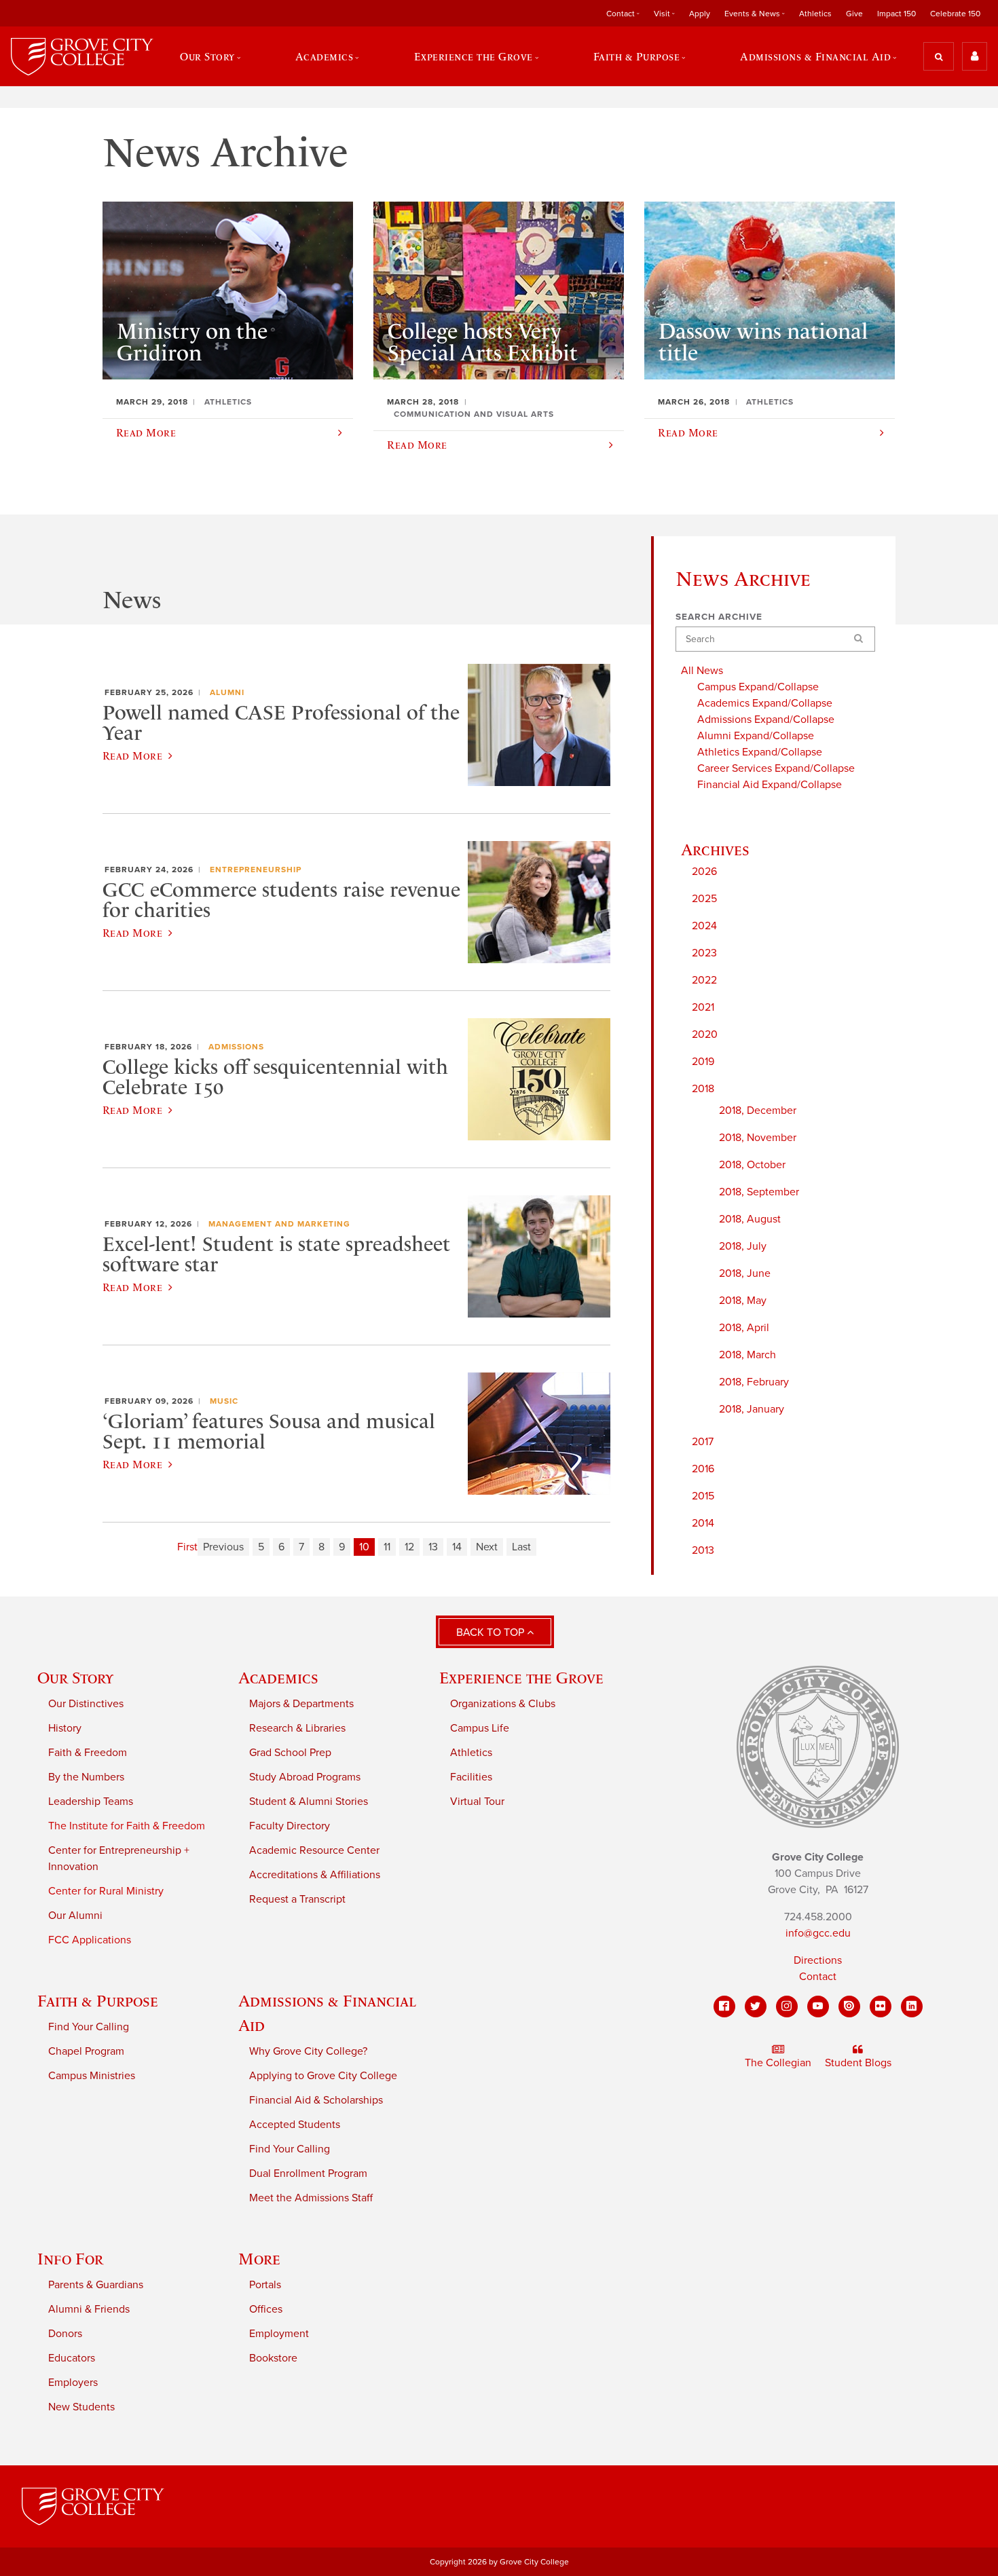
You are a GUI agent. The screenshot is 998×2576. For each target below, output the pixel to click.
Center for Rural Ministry (106, 1891)
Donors (65, 2334)
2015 (703, 1496)
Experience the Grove (521, 1678)
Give (854, 14)
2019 (703, 1062)
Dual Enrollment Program (308, 2173)
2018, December (758, 1110)
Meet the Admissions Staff (311, 2198)
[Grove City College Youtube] (818, 2006)
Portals (265, 2285)
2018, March (747, 1355)
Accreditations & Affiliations (315, 1875)
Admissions (236, 1047)
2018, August (750, 1219)
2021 (703, 1007)
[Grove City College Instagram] (787, 2006)
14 (457, 1547)
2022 (704, 980)
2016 (703, 1469)
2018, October (752, 1165)
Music (224, 1401)
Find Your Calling (89, 2027)
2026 (704, 872)
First (187, 1547)
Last (521, 1547)
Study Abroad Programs (305, 1777)
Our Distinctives (86, 1704)
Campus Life (480, 1728)
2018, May (743, 1301)
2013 (703, 1550)
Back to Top (492, 1632)
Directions (818, 1960)
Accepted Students (295, 2125)
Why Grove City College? (308, 2051)
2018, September (759, 1192)
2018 (703, 1089)
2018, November (758, 1138)
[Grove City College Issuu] (849, 2006)
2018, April (744, 1328)
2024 (704, 926)
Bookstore (273, 2358)
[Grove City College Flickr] (881, 2006)
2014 (703, 1523)
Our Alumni (75, 1916)
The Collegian (778, 2063)
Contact (818, 1977)
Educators (72, 2358)
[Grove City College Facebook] (724, 2006)
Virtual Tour (477, 1802)
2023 (704, 953)
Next (487, 1547)
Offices (266, 2309)
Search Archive (719, 617)
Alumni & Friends (89, 2309)
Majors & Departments (301, 1704)
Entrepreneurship (256, 870)
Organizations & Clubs (503, 1704)
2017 (703, 1442)
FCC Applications (90, 1940)
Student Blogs (858, 2063)
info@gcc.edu (818, 1933)
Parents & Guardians (96, 2285)
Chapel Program (86, 2051)
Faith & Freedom (88, 1753)
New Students (81, 2407)
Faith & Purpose (98, 2001)
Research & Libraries (297, 1728)
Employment (279, 2334)
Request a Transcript (297, 1899)
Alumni (227, 692)
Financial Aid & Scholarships (316, 2100)
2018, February (754, 1382)
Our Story (75, 1678)
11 (387, 1547)
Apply (700, 14)
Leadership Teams (91, 1802)
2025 (704, 899)
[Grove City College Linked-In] (912, 2006)
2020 (705, 1034)
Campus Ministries (92, 2076)
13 (433, 1547)
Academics (278, 1678)
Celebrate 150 (955, 14)
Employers (73, 2383)
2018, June (745, 1273)
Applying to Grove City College (323, 2076)
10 (364, 1547)
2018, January (752, 1409)
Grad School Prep (290, 1753)
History (65, 1728)
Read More (132, 755)
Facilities (471, 1777)
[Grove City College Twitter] (756, 2006)
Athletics (815, 14)
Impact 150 (897, 14)
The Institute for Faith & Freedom (127, 1826)
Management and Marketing (279, 1224)
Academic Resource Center (314, 1850)
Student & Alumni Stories (309, 1802)
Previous (223, 1547)
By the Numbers (86, 1777)
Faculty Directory (290, 1826)
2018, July (743, 1246)
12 (409, 1547)
